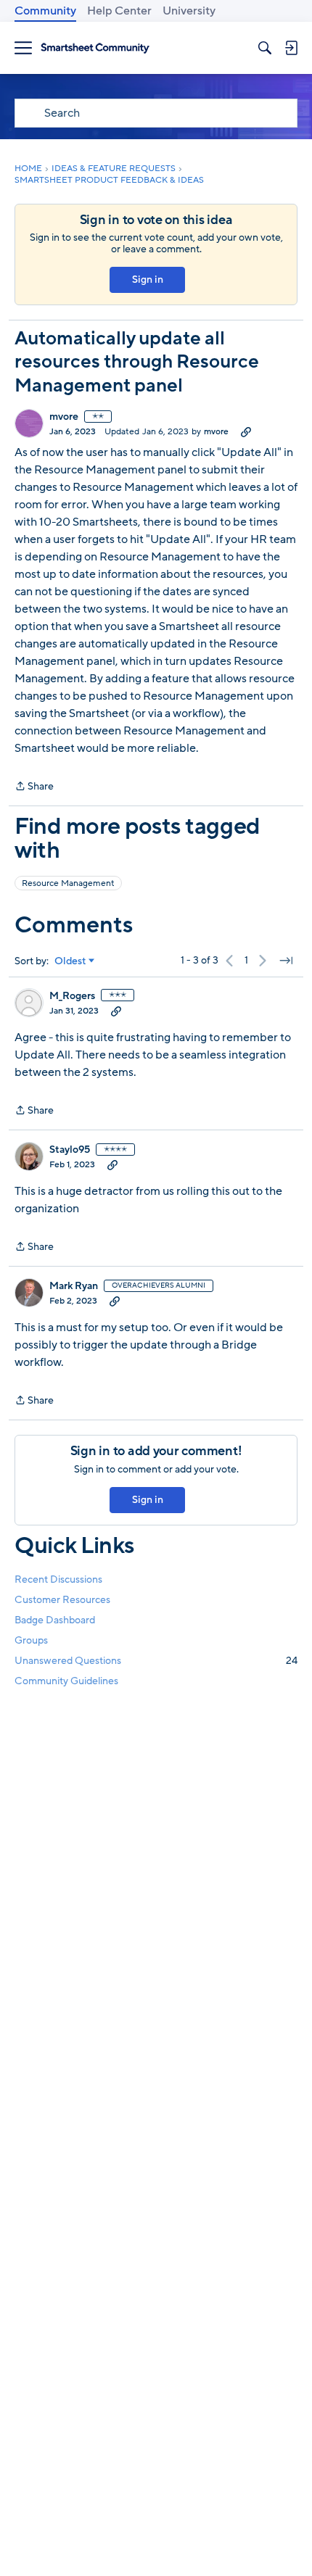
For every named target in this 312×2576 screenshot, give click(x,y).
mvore (64, 417)
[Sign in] (291, 48)
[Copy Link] (246, 431)
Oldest (70, 961)
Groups (31, 1640)
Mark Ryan (74, 1286)
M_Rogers (72, 996)
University (189, 11)
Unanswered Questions (156, 1661)
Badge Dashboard (55, 1620)
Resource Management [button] (68, 883)
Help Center (119, 11)
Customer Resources (62, 1600)
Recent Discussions (58, 1579)
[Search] (265, 48)
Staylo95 (70, 1150)
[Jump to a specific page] (286, 961)
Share (34, 787)
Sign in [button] (148, 279)
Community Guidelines (66, 1681)
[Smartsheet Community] (95, 48)
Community (45, 11)
